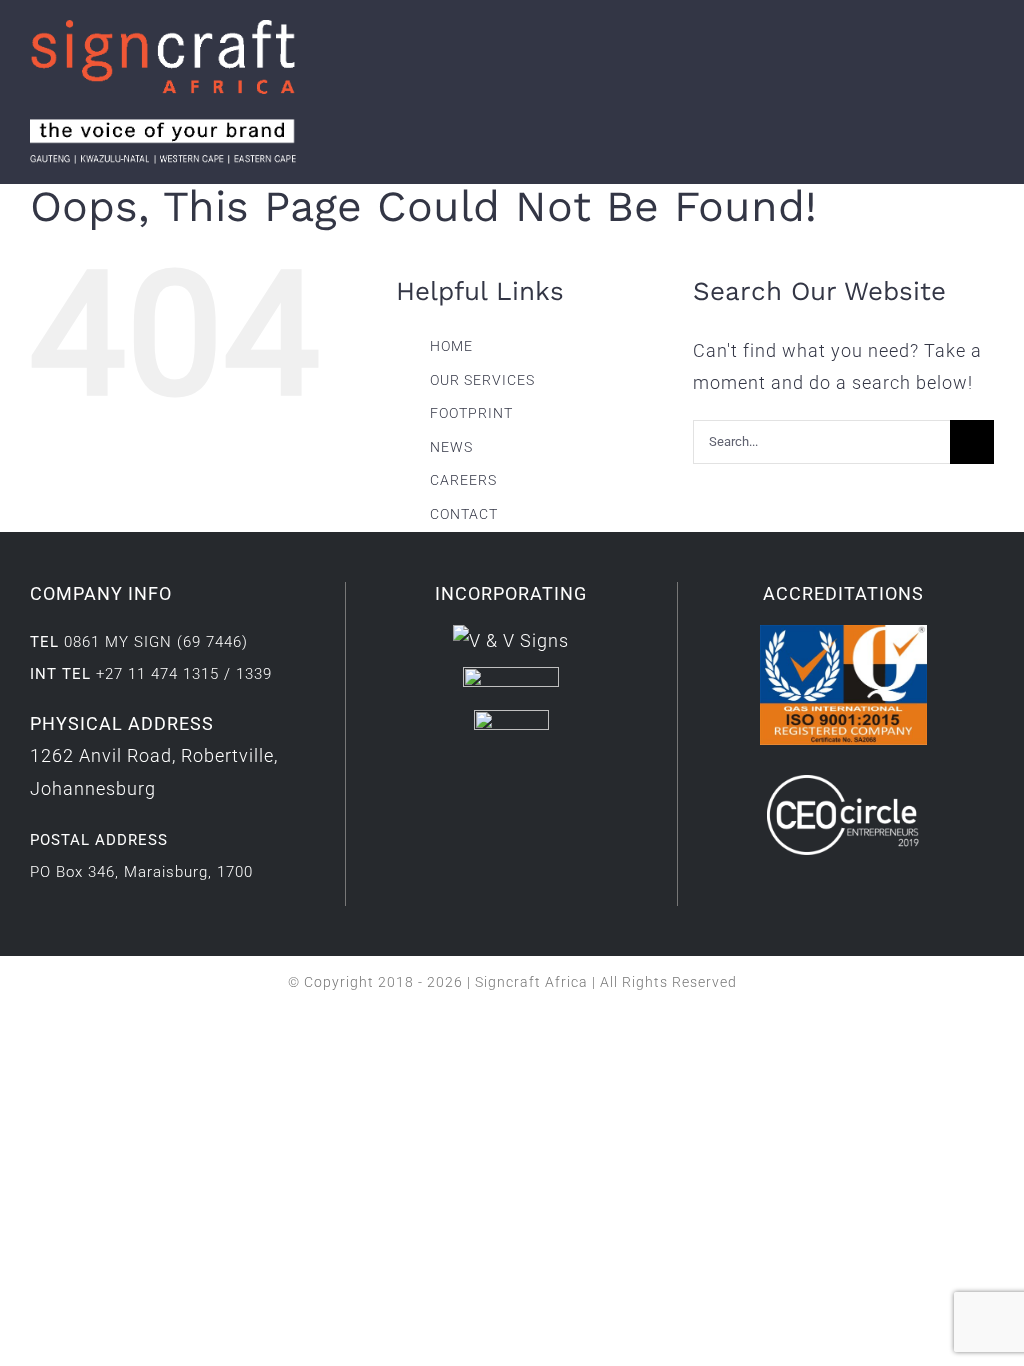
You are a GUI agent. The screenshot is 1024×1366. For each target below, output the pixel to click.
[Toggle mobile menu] (985, 63)
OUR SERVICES (482, 380)
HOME (451, 346)
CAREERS (463, 480)
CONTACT (464, 514)
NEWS (451, 447)
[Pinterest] (557, 786)
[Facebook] (464, 786)
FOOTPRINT (471, 413)
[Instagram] (526, 786)
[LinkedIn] (495, 786)
